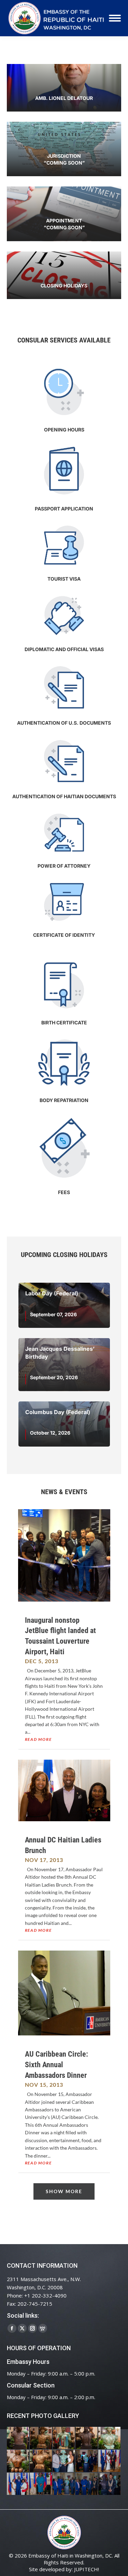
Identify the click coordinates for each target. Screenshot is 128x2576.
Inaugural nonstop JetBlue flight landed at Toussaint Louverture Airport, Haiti (60, 1636)
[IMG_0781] (41, 2484)
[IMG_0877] (41, 2461)
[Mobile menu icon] (115, 18)
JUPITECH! (87, 2569)
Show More (64, 2191)
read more (38, 1739)
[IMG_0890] (110, 2438)
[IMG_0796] (110, 2461)
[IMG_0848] (87, 2461)
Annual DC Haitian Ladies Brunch (63, 1845)
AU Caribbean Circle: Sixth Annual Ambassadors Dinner (56, 2065)
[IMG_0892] (87, 2438)
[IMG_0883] (18, 2461)
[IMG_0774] (64, 2484)
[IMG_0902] (18, 2438)
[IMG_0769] (87, 2484)
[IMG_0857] (64, 2461)
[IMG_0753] (110, 2484)
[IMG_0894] (64, 2438)
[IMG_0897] (41, 2438)
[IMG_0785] (18, 2484)
